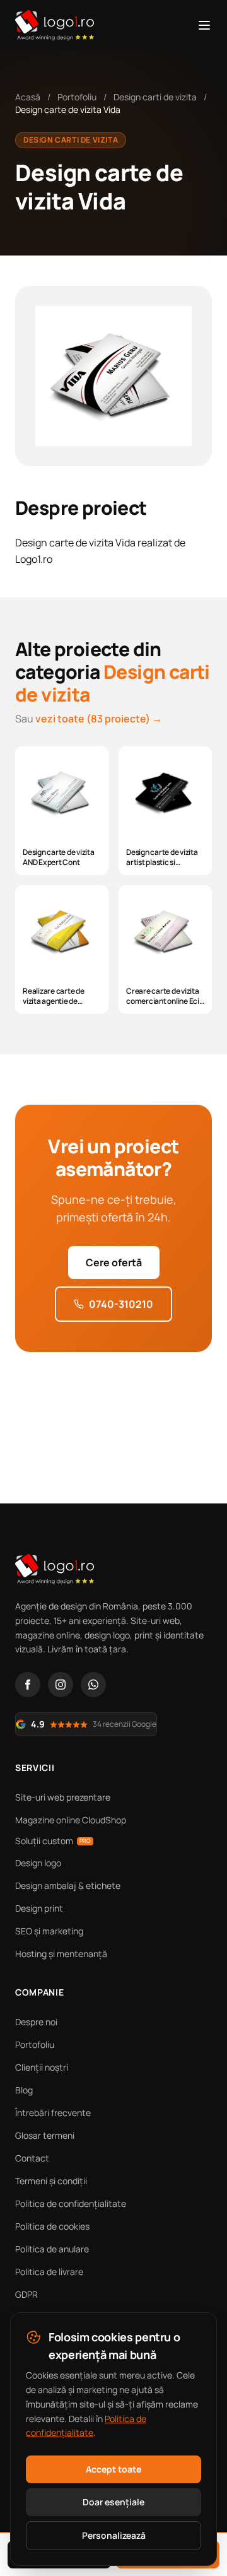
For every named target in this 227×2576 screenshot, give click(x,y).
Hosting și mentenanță (61, 1954)
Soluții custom (53, 1841)
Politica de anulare (52, 2249)
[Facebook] (28, 1685)
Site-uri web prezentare (63, 1797)
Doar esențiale (113, 2502)
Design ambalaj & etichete (68, 1885)
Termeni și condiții (51, 2181)
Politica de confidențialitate (71, 2203)
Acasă (28, 97)
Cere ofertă (114, 1262)
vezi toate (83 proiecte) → (99, 719)
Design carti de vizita (155, 97)
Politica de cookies (52, 2226)
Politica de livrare (49, 2272)
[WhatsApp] (93, 1685)
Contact (32, 2158)
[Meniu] (204, 25)
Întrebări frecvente (53, 2113)
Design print (39, 1908)
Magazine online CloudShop (71, 1820)
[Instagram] (61, 1685)
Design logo (38, 1863)
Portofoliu (77, 97)
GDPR (26, 2294)
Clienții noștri (42, 2067)
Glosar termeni (45, 2135)
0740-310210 (121, 1304)
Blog (24, 2090)
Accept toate (113, 2469)
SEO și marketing (49, 1931)
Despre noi (36, 2022)
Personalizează (114, 2535)
